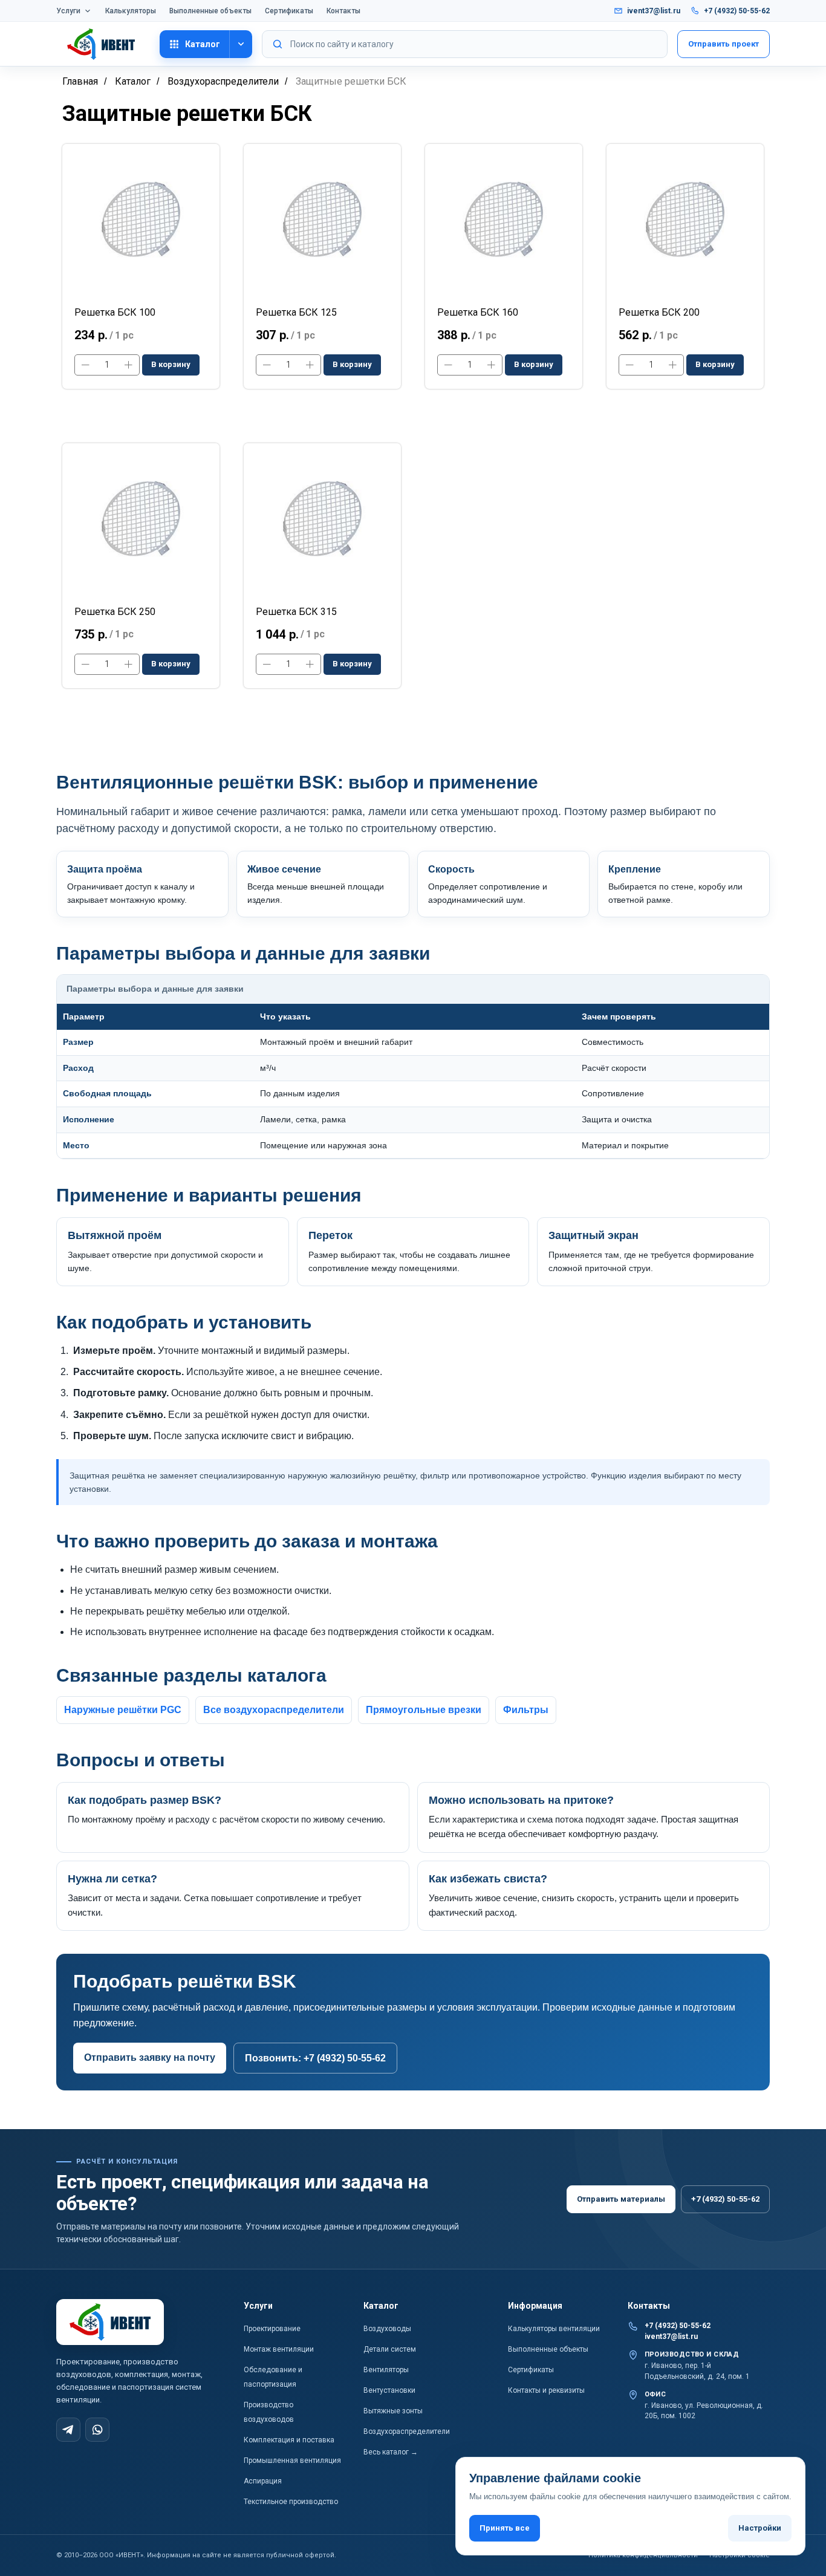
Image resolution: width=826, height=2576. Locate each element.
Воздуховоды (387, 2329)
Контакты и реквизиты (546, 2390)
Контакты (343, 11)
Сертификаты (289, 11)
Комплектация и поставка (289, 2440)
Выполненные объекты (210, 11)
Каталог (203, 44)
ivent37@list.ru (654, 11)
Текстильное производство (291, 2502)
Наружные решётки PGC (123, 1710)
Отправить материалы (621, 2199)
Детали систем (390, 2349)
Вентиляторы (386, 2370)
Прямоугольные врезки (424, 1710)
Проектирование (272, 2329)
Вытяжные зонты (393, 2411)
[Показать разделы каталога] (241, 44)
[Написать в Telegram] (68, 2430)
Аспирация (263, 2481)
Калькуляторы (131, 11)
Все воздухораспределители (274, 1710)
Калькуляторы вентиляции (554, 2329)
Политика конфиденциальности (643, 2555)
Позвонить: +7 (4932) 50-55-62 (315, 2058)
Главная (80, 81)
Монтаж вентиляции (279, 2349)
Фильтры (526, 1710)
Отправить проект (724, 44)
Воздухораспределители (223, 81)
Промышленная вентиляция (292, 2461)
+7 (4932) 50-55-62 (737, 11)
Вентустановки (389, 2390)
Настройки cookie (740, 2555)
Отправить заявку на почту (150, 2057)
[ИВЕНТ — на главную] (103, 44)
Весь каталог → (391, 2452)
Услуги (68, 11)
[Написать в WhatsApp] (97, 2430)
